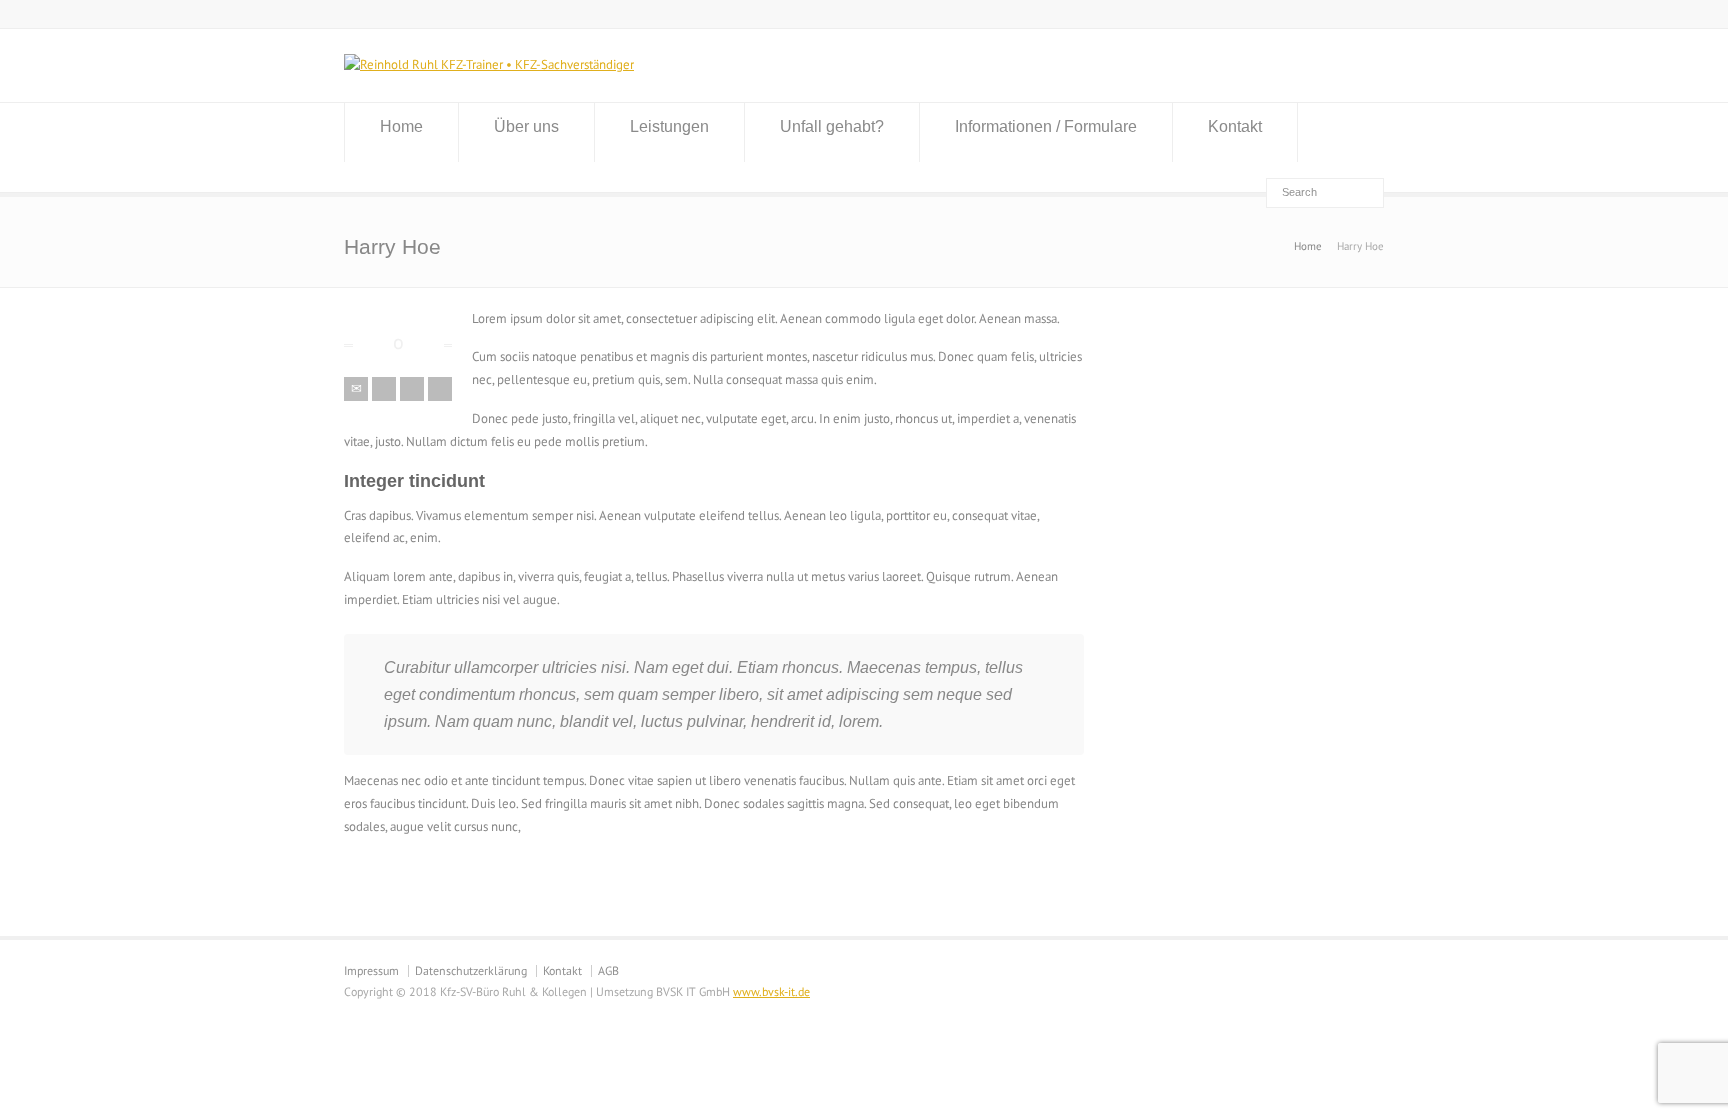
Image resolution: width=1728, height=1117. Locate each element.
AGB (608, 970)
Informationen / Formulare (1046, 126)
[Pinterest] (440, 389)
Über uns (526, 126)
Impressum (371, 970)
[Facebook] (412, 389)
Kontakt (1235, 126)
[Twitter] (384, 389)
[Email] (356, 389)
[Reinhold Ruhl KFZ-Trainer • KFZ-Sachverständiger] (489, 64)
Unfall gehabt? (832, 126)
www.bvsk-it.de (771, 991)
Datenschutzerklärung (471, 970)
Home (401, 126)
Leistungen (669, 126)
